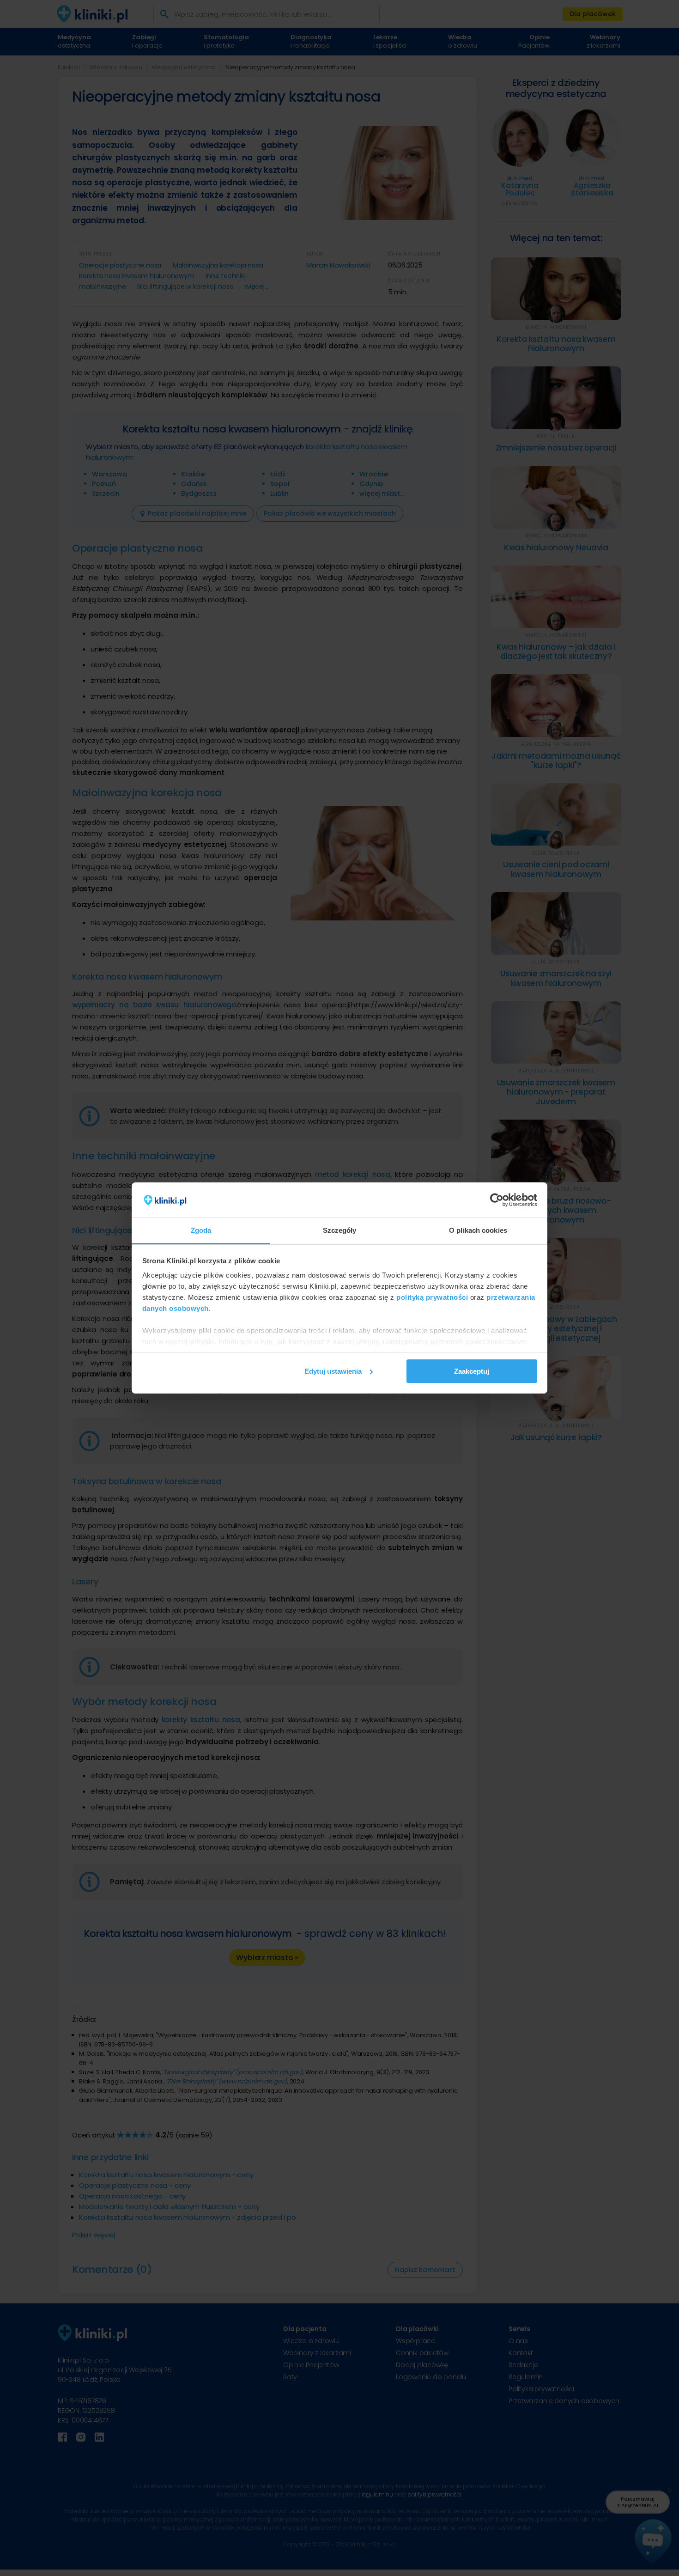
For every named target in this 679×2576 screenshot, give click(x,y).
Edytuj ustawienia (333, 1371)
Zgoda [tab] (201, 1230)
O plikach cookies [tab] (478, 1230)
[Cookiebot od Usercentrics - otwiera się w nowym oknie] (497, 1200)
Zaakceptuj (472, 1371)
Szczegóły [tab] (340, 1230)
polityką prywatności (432, 1297)
